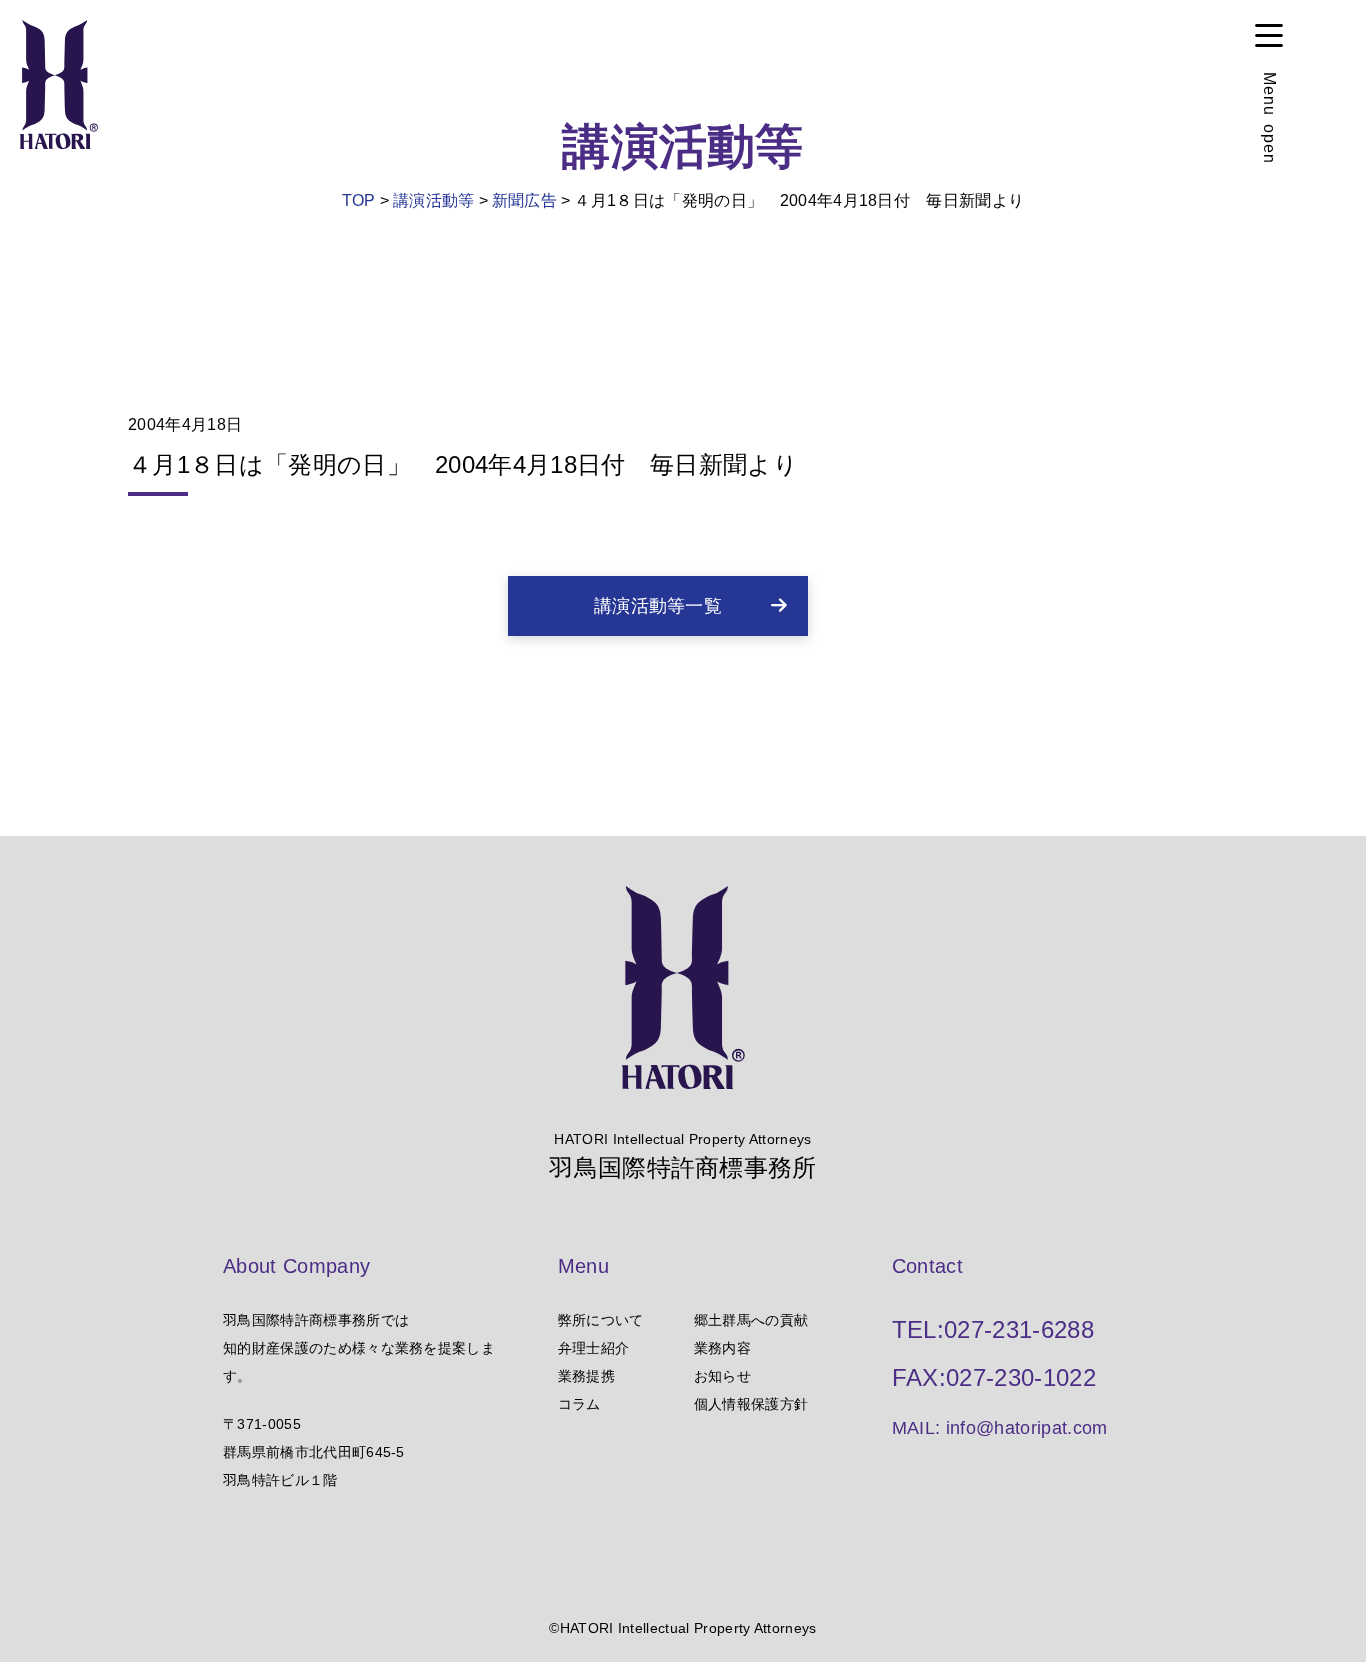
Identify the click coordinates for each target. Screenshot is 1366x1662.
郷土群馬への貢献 (751, 1320)
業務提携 (586, 1376)
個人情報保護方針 (751, 1404)
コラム (579, 1404)
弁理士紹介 (594, 1348)
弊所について (601, 1320)
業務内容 (722, 1348)
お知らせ (722, 1376)
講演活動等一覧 (658, 606)
